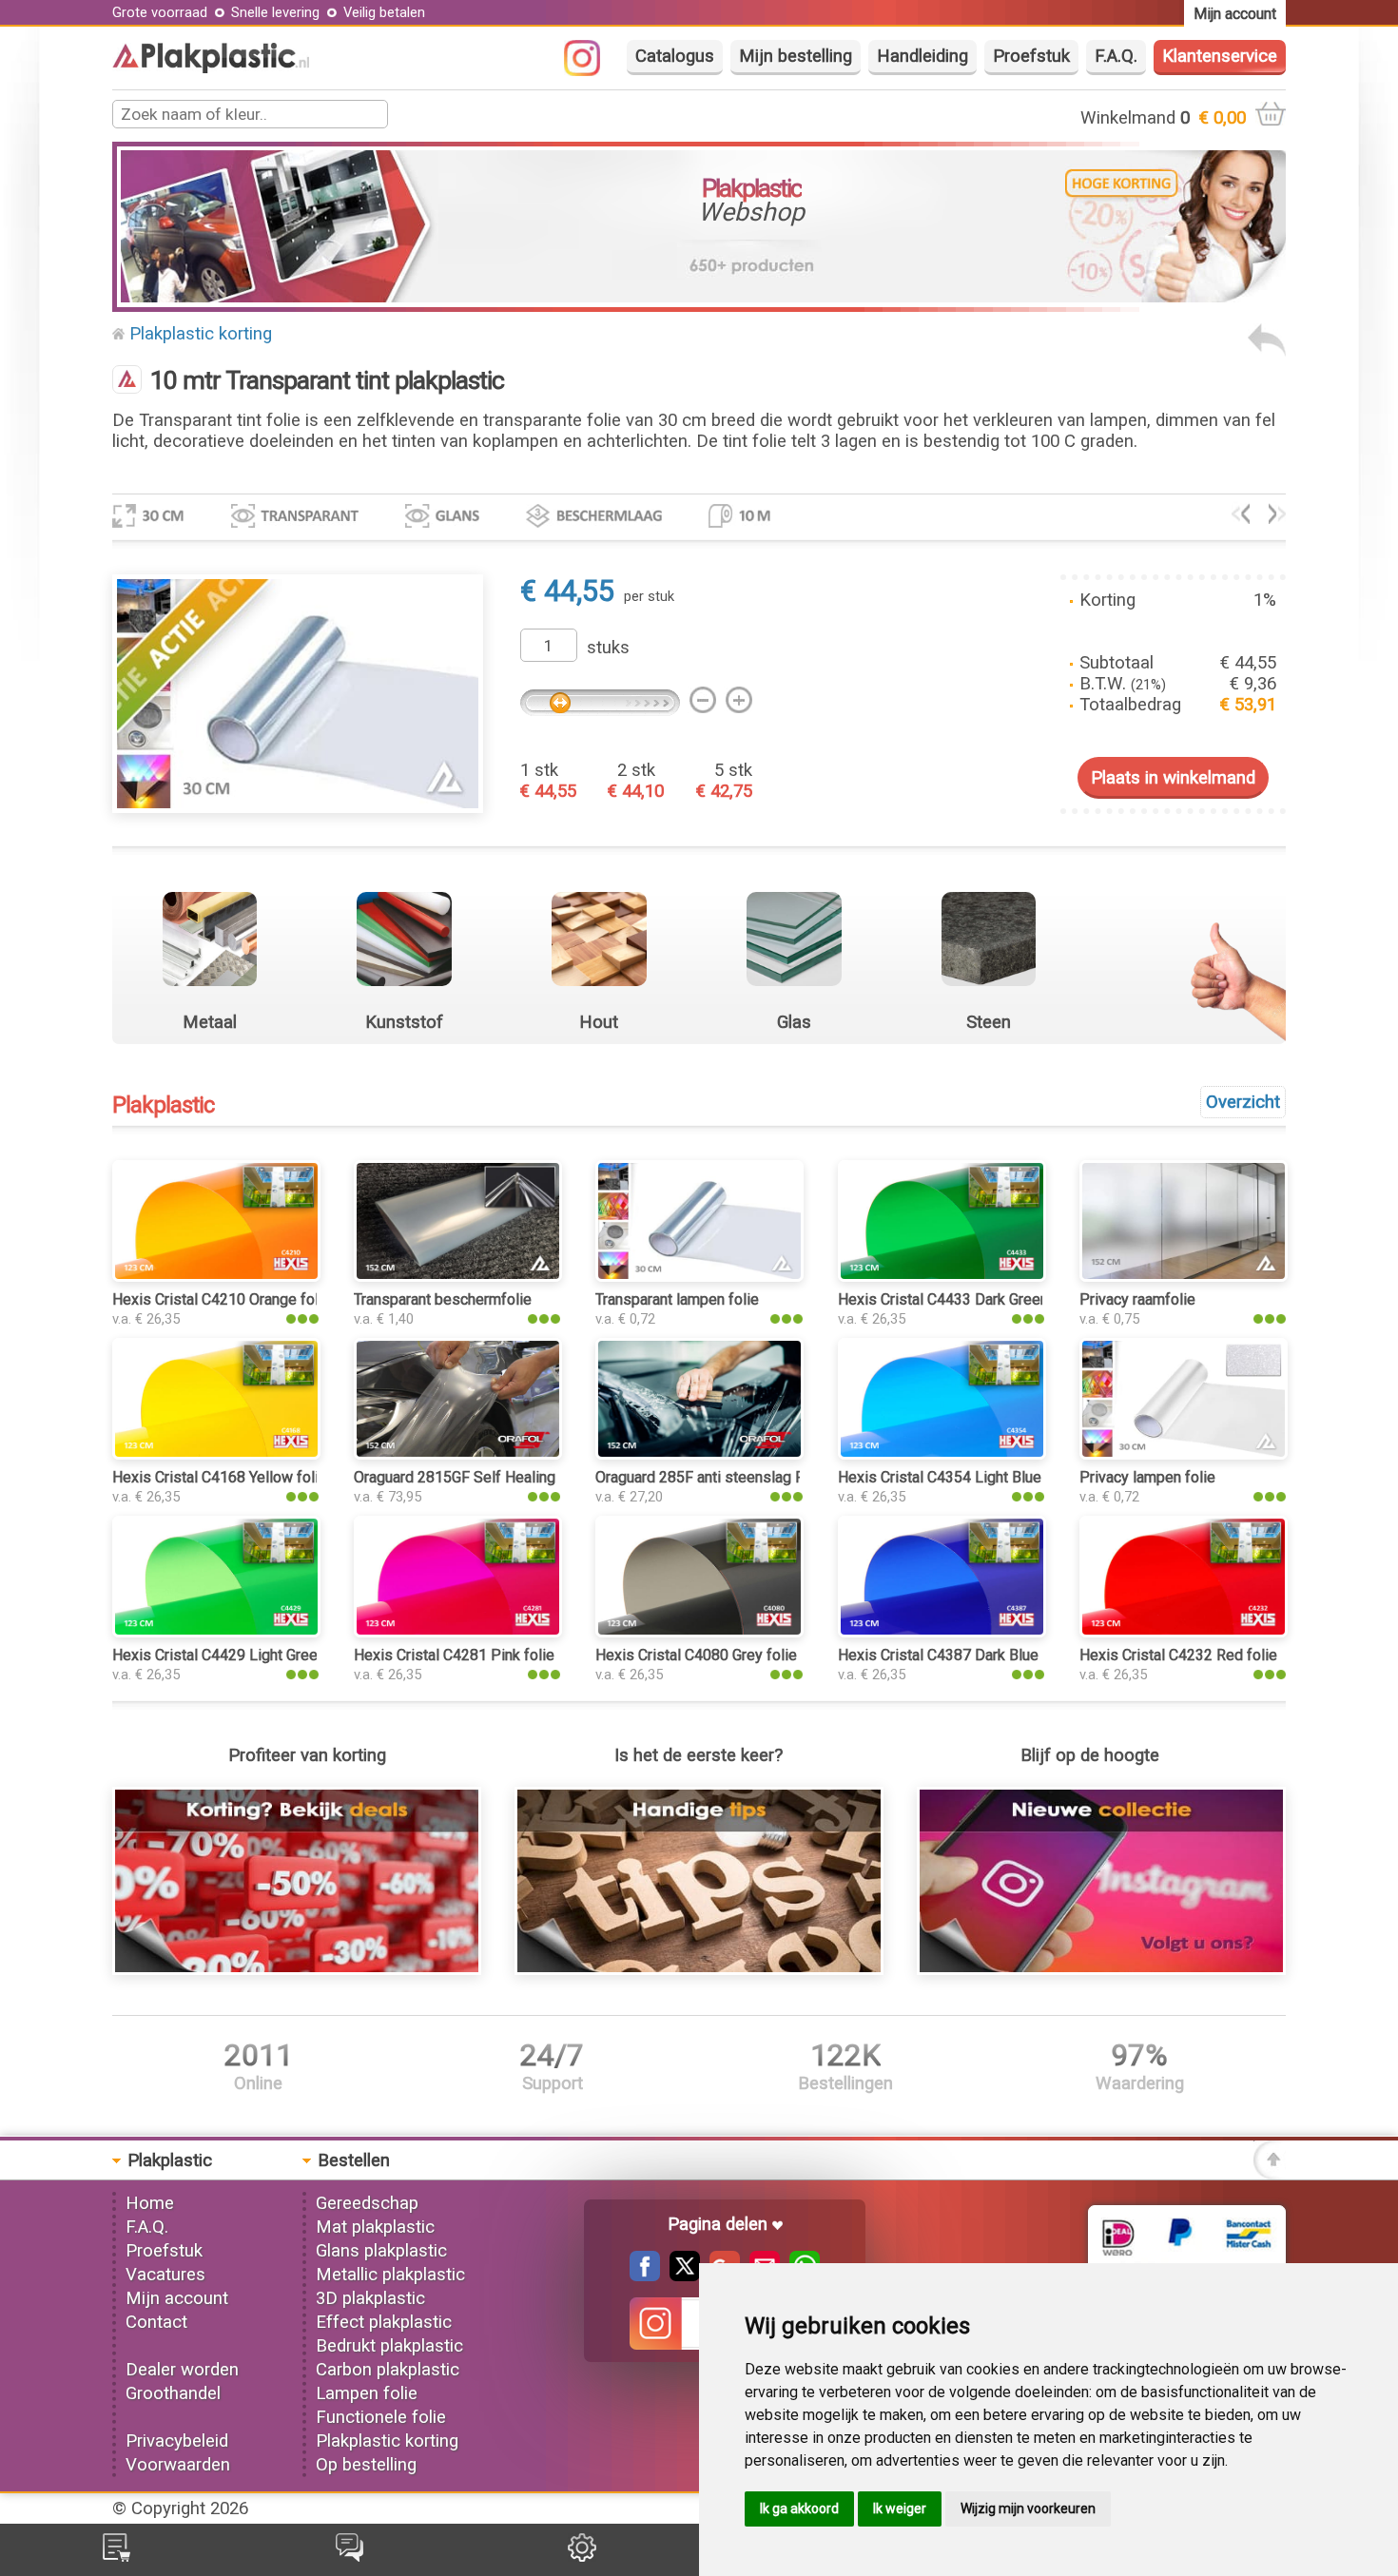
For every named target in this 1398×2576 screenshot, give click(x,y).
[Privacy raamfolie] (1184, 1276)
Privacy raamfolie (1137, 1299)
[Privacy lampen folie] (1184, 1454)
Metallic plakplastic (390, 2275)
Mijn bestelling (796, 56)
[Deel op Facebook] (645, 2276)
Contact (156, 2322)
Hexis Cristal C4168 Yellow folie (220, 1477)
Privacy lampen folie (1147, 1477)
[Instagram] (592, 70)
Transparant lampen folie (677, 1299)
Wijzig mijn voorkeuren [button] (1028, 2508)
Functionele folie (381, 2417)
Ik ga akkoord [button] (799, 2508)
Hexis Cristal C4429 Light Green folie (236, 1655)
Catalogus (675, 56)
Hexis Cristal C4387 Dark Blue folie (955, 1655)
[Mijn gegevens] (582, 2556)
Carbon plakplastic (388, 2370)
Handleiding (922, 56)
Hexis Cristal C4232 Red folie (1178, 1655)
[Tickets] (349, 2556)
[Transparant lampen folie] (699, 1276)
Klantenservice (1220, 56)
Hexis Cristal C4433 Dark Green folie (960, 1299)
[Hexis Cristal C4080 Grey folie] (699, 1632)
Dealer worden (182, 2370)
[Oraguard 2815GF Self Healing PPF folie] (458, 1454)
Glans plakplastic (381, 2251)
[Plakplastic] (211, 68)
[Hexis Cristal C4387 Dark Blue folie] (942, 1632)
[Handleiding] (699, 1969)
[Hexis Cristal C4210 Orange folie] (216, 1276)
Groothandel (173, 2393)
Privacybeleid (177, 2441)
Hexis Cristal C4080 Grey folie (696, 1655)
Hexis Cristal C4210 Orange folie (222, 1299)
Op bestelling (366, 2465)
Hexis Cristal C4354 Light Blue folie (957, 1477)
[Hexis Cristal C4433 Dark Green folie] (942, 1276)
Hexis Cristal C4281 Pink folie (454, 1655)
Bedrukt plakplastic (389, 2346)
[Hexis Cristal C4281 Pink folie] (458, 1632)
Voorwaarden (178, 2465)
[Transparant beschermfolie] (458, 1276)
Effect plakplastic (384, 2322)
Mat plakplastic (375, 2227)
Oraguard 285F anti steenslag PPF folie (727, 1477)
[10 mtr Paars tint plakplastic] (1241, 518)
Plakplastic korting (201, 334)
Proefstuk (1031, 56)
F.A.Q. (1116, 56)
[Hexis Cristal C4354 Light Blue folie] (942, 1454)
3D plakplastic (370, 2298)
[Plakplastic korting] (297, 1969)
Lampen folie (367, 2393)
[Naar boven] (1270, 2174)
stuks (608, 648)
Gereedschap (367, 2203)
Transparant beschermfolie (443, 1299)
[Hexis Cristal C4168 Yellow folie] (216, 1454)
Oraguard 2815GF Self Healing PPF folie (488, 1477)
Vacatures (165, 2275)
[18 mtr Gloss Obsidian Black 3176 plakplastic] (1278, 518)
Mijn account (177, 2298)
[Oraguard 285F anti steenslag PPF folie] (699, 1454)
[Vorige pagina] (1267, 351)
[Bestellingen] (116, 2556)
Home (150, 2203)
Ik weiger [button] (900, 2508)
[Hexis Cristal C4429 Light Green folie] (216, 1632)
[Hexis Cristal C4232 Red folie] (1184, 1632)
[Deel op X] (680, 2276)
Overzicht (1243, 1102)
